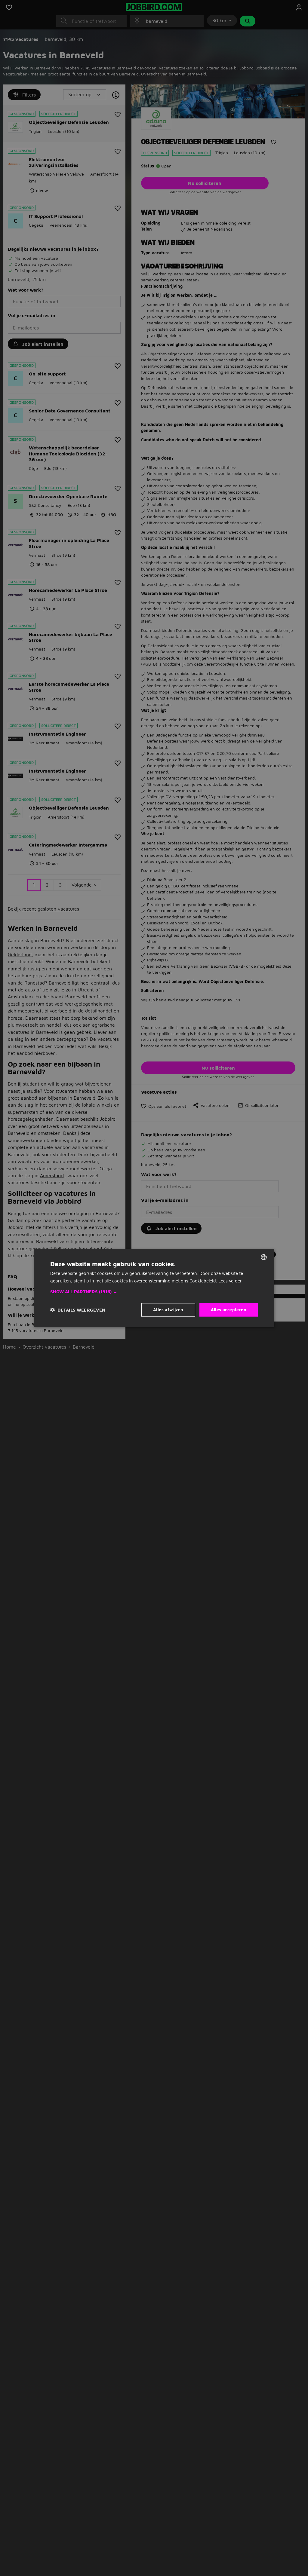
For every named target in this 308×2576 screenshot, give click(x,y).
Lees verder (230, 1280)
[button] (154, 1292)
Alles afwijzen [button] (168, 1310)
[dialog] (154, 1288)
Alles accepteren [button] (229, 1310)
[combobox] (264, 1257)
